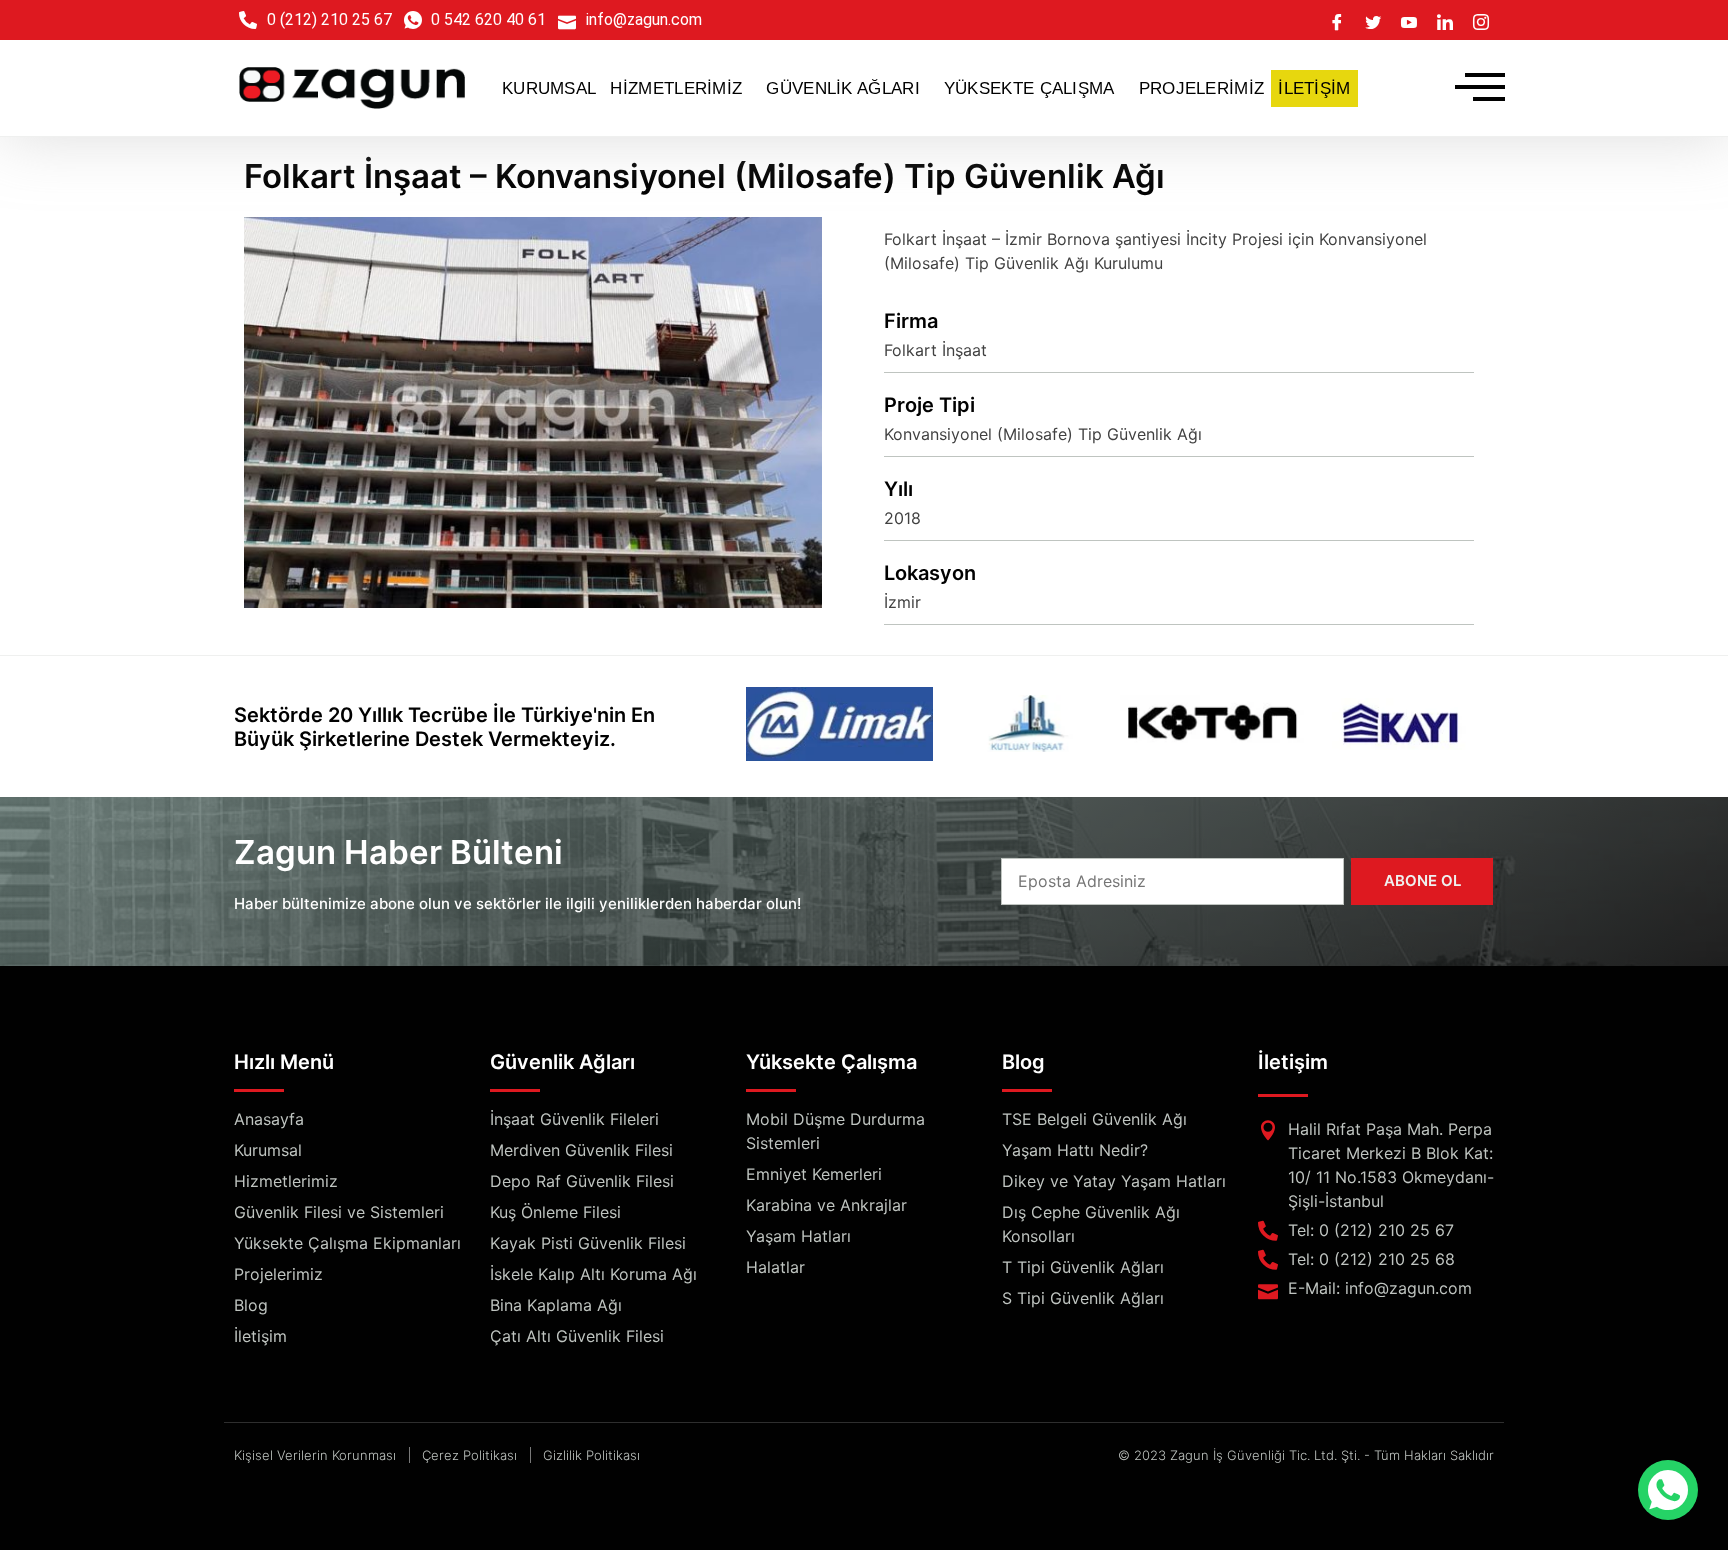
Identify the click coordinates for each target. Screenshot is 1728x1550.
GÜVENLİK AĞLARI (843, 88)
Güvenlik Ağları (562, 1062)
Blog (1023, 1062)
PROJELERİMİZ (1202, 88)
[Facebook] (1337, 20)
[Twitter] (1373, 20)
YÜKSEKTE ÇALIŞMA (1029, 88)
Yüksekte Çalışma (831, 1062)
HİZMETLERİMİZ (676, 88)
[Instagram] (1481, 20)
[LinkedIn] (1445, 20)
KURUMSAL (549, 88)
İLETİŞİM (1314, 88)
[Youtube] (1409, 20)
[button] (681, 88)
